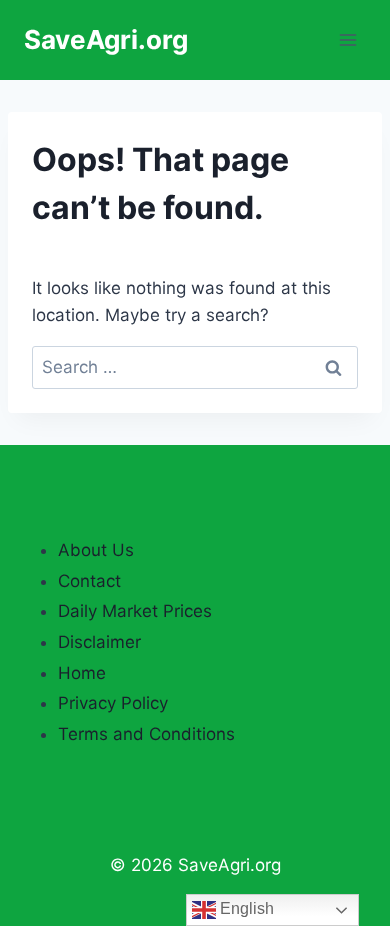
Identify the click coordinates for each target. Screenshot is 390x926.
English (245, 908)
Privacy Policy (113, 703)
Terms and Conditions (146, 734)
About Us (96, 550)
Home (82, 673)
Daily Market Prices (135, 611)
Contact (89, 581)
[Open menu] (347, 39)
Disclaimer (99, 642)
